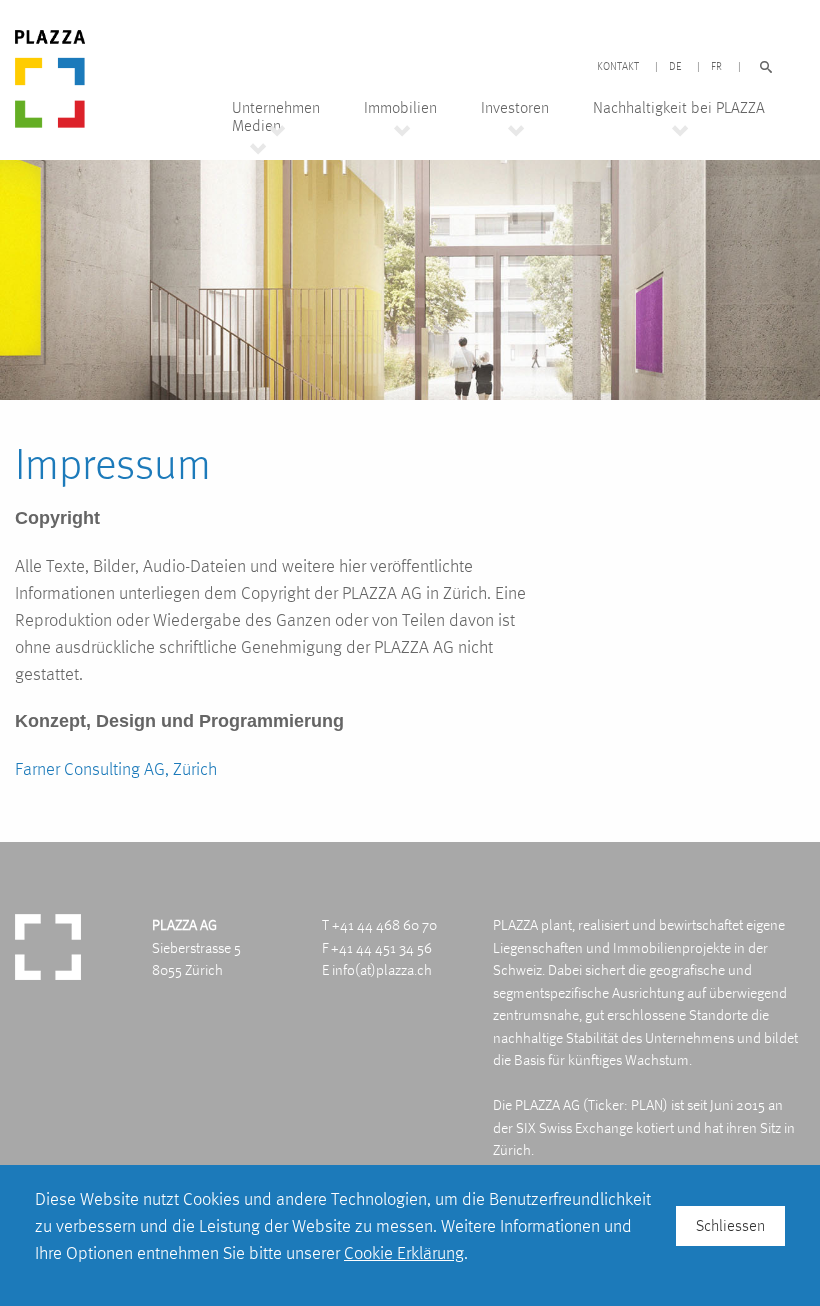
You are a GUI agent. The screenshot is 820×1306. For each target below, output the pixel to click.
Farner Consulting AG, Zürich (116, 768)
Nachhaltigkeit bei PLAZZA (679, 108)
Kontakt (618, 67)
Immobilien (400, 108)
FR (716, 67)
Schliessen (730, 1225)
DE (675, 67)
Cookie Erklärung (404, 1252)
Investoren (515, 108)
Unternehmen (276, 108)
